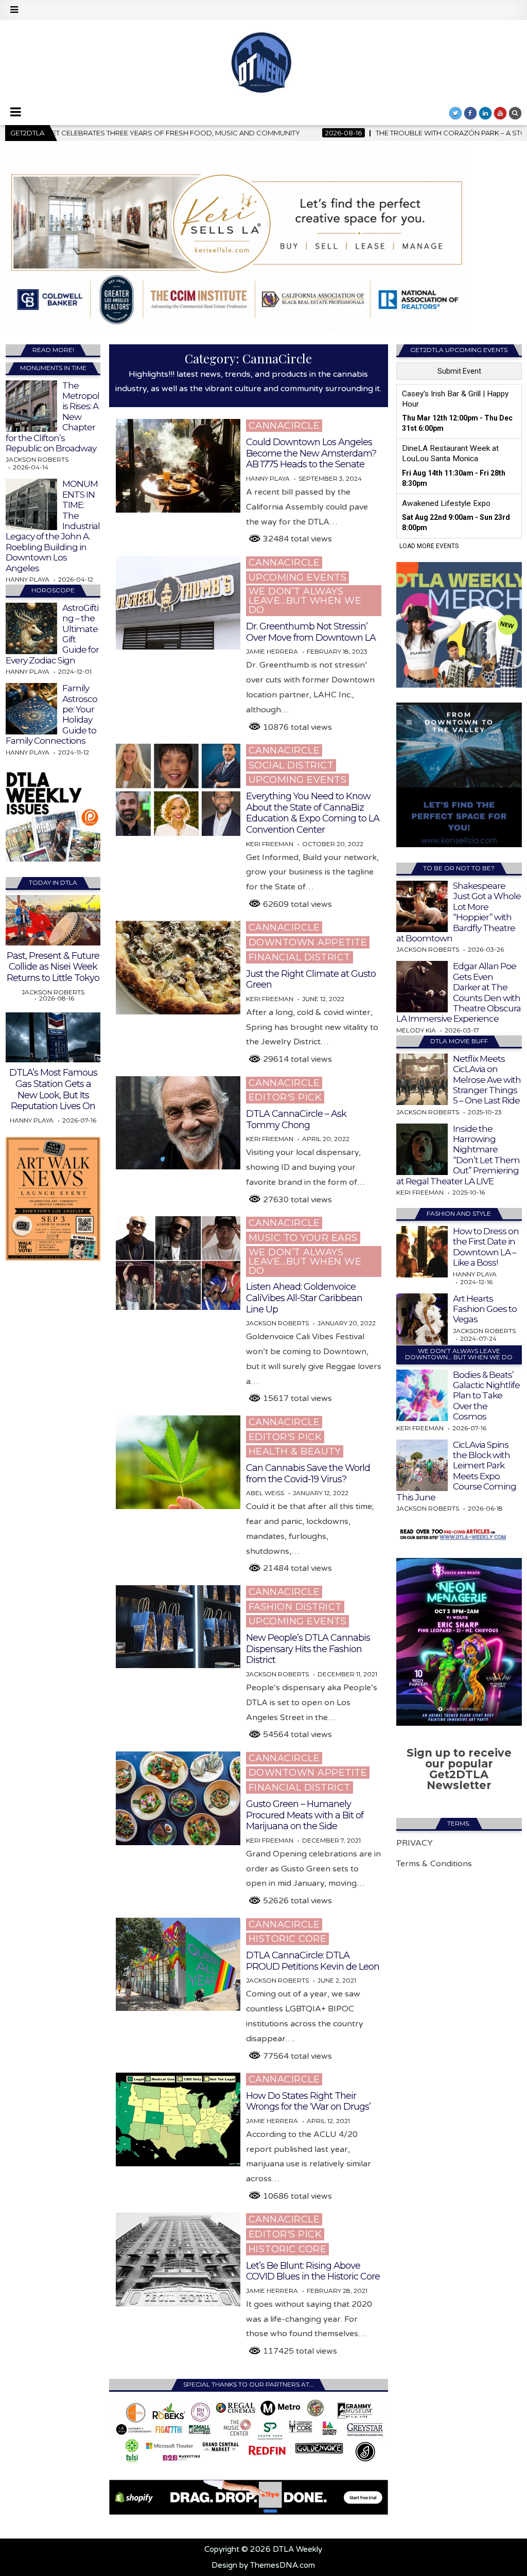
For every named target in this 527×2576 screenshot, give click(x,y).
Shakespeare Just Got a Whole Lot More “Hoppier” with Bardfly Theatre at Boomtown (459, 912)
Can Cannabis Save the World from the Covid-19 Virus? (308, 1474)
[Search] (515, 113)
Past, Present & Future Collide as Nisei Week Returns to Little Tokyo (53, 967)
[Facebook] (470, 113)
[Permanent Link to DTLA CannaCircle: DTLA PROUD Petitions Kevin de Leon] (178, 1965)
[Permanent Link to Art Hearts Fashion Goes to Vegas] (422, 1319)
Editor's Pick (285, 1097)
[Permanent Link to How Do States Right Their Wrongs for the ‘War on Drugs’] (178, 2119)
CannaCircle (284, 426)
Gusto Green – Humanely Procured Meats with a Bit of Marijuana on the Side (305, 1815)
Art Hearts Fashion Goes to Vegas (485, 1309)
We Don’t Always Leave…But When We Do (305, 601)
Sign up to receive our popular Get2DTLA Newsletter (459, 1769)
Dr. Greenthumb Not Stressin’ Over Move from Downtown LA (311, 632)
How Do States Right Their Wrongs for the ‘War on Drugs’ (308, 2101)
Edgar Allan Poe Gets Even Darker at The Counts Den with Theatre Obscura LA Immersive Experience (459, 992)
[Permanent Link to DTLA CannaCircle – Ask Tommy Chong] (178, 1123)
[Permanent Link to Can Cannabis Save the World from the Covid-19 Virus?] (178, 1462)
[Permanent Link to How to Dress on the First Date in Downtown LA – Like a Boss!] (422, 1252)
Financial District (300, 957)
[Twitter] (455, 113)
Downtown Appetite (308, 942)
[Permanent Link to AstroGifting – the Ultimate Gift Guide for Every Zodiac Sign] (31, 628)
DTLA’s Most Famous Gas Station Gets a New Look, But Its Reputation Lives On (53, 1089)
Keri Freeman (270, 844)
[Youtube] (500, 113)
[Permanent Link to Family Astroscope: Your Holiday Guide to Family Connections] (31, 709)
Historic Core (288, 1939)
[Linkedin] (485, 113)
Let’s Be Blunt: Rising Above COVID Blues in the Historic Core (313, 2271)
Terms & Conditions (434, 1864)
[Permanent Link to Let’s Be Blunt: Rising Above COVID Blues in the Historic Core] (178, 2259)
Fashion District (295, 1607)
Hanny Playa (268, 479)
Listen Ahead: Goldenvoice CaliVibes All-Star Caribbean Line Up (304, 1298)
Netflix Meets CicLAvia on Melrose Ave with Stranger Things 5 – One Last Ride (487, 1080)
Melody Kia (416, 1030)
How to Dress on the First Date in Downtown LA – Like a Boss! (486, 1247)
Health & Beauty (295, 1451)
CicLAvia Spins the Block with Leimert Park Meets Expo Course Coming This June (456, 1471)
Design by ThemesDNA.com (263, 2565)
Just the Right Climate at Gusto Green (311, 979)
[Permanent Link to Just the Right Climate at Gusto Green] (178, 968)
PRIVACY (415, 1843)
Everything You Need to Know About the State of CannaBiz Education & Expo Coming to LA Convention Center (313, 813)
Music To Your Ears (303, 1238)
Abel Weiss (265, 1493)
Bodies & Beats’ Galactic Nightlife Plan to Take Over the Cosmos (486, 1396)
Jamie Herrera (272, 652)
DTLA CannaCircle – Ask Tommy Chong (296, 1119)
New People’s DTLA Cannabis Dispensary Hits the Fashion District (308, 1649)
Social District (291, 765)
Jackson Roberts (277, 1323)
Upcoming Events (298, 577)
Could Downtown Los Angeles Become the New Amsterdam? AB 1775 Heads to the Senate (311, 453)
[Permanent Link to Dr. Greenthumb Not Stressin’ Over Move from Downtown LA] (178, 603)
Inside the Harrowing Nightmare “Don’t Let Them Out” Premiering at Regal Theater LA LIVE (458, 1155)
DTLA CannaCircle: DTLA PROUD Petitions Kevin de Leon (313, 1961)
